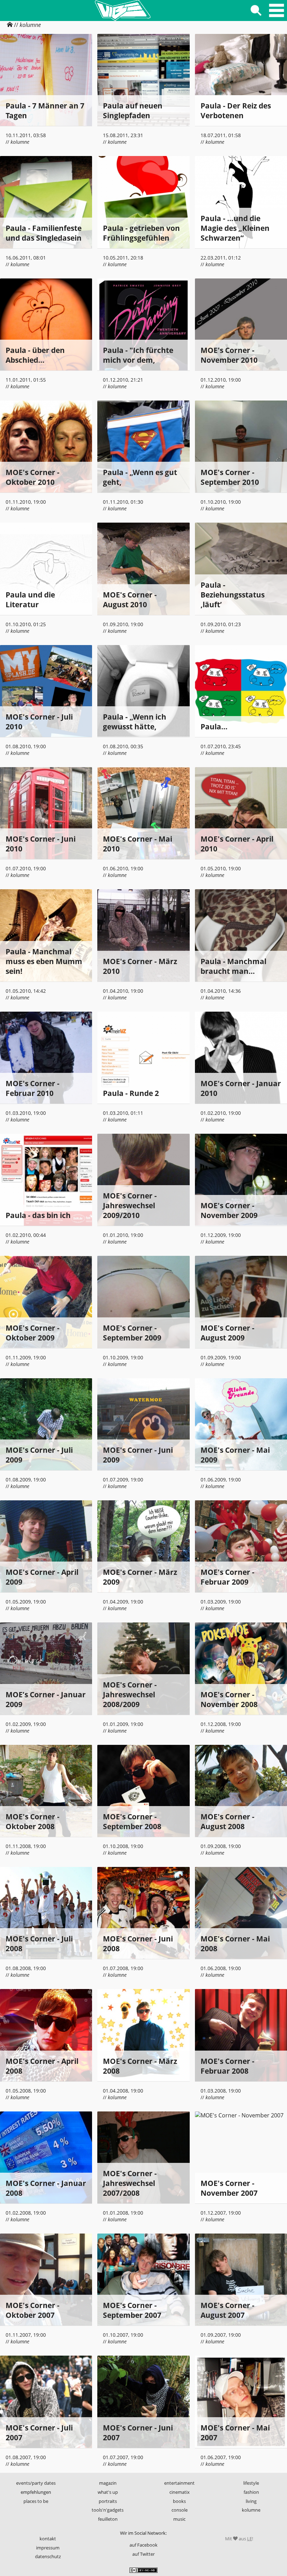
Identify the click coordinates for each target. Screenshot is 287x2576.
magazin (108, 2483)
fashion (251, 2492)
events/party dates (36, 2483)
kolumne (30, 25)
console (180, 2510)
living (251, 2501)
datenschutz (48, 2556)
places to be (36, 2501)
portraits (108, 2501)
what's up (108, 2492)
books (179, 2501)
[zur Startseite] (122, 10)
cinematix (180, 2492)
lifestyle (251, 2483)
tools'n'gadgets (108, 2510)
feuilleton (108, 2519)
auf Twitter (143, 2554)
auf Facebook (143, 2545)
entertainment (179, 2483)
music (179, 2519)
